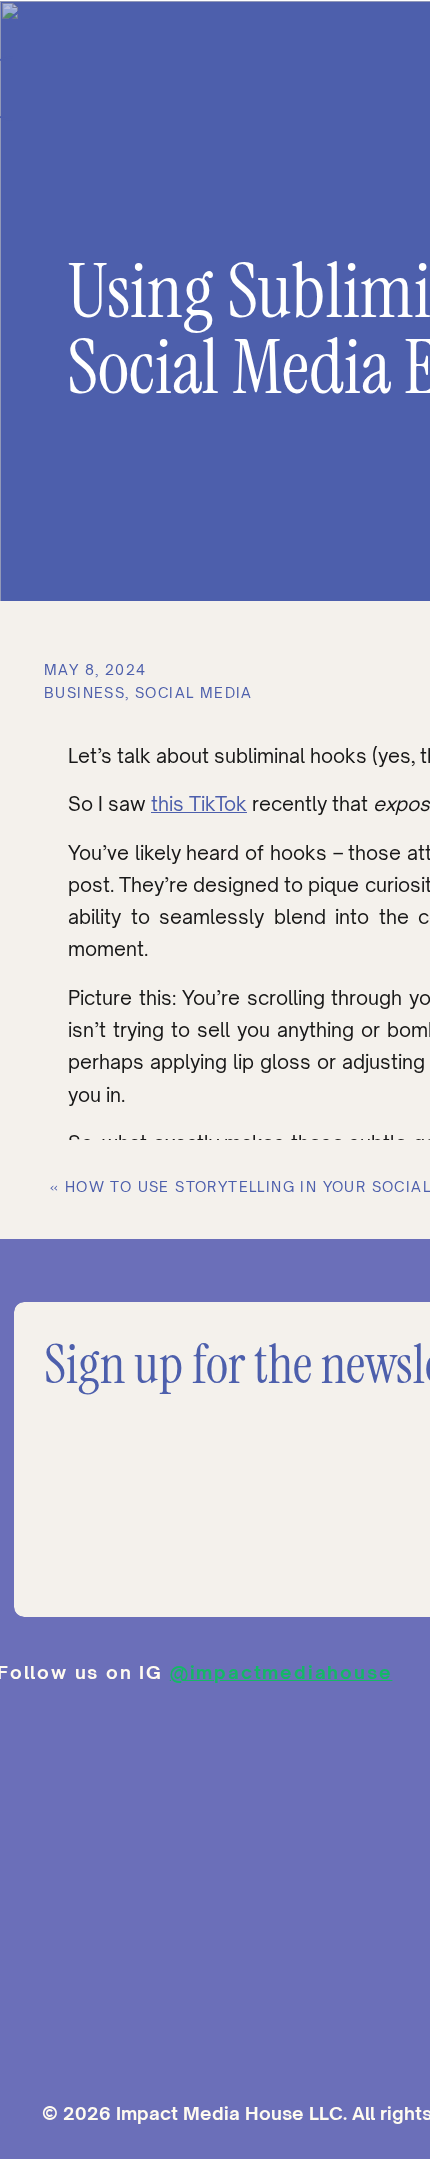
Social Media (194, 692)
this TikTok (199, 804)
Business (84, 692)
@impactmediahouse (281, 1672)
